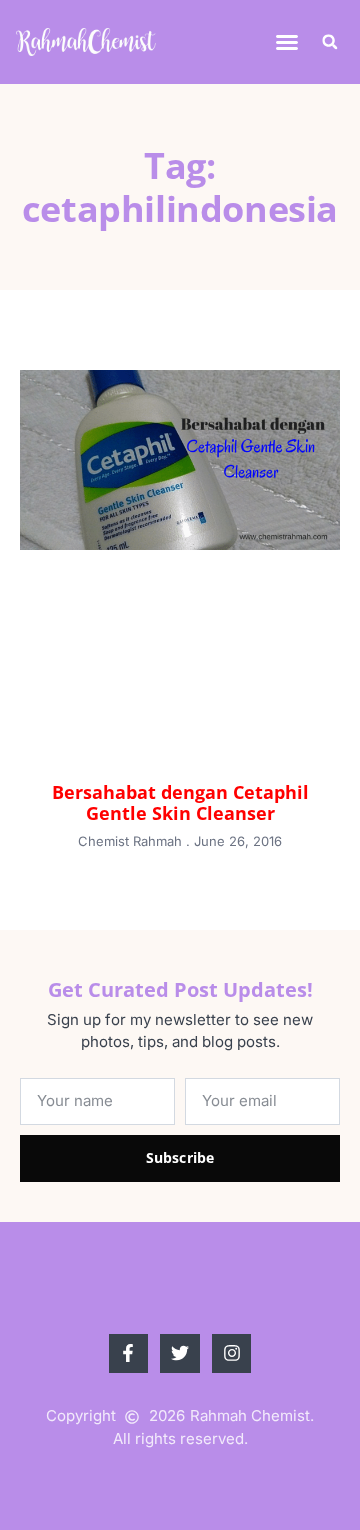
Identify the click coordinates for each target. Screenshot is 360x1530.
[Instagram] (232, 1354)
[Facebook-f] (129, 1354)
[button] (287, 42)
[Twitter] (180, 1354)
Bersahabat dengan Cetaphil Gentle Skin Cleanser (180, 803)
